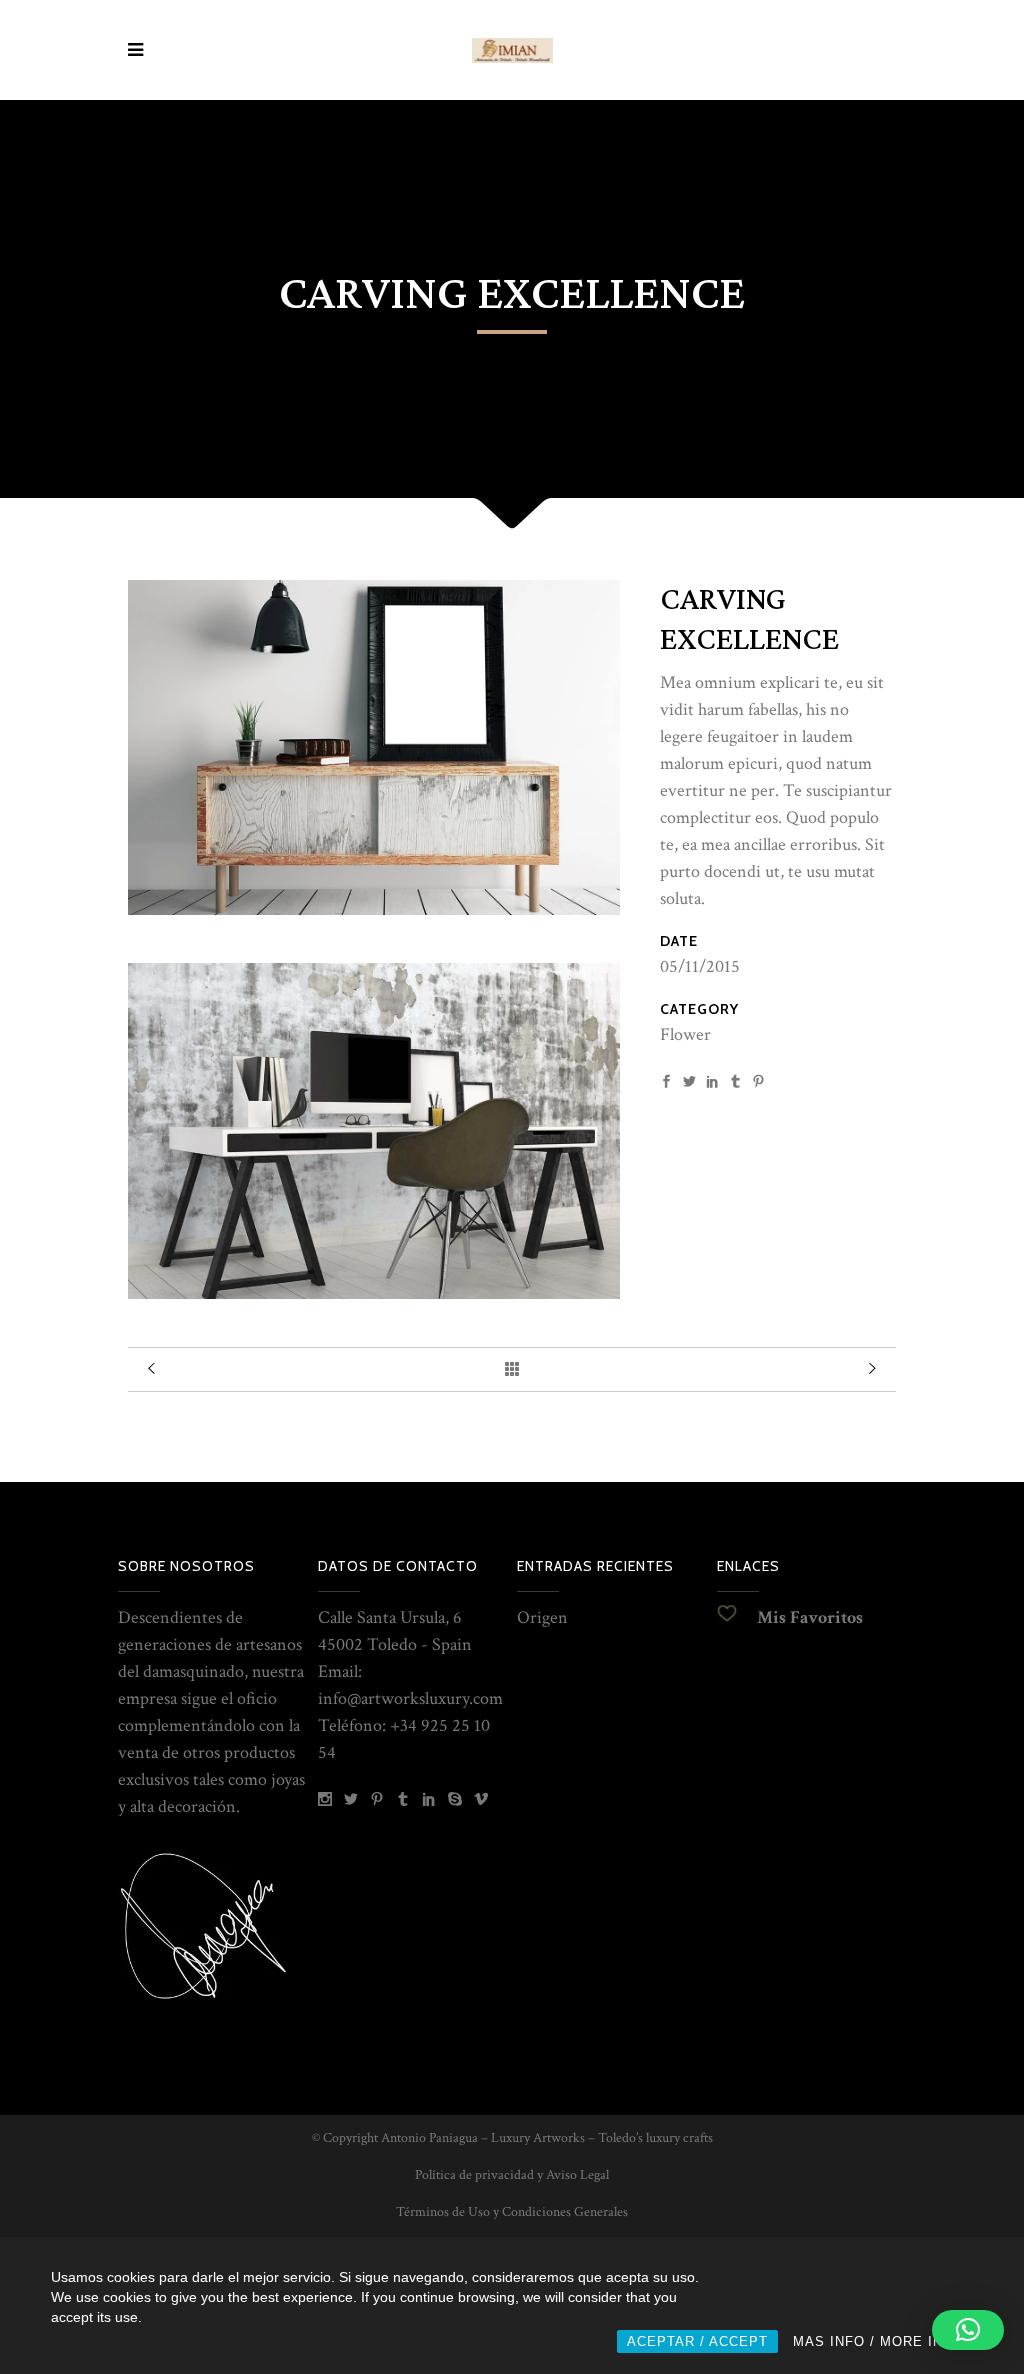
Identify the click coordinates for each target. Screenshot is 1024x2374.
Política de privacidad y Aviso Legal (512, 2175)
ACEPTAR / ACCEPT (697, 2341)
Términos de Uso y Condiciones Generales (512, 2212)
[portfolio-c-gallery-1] (374, 909)
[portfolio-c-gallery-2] (374, 1293)
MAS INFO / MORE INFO (878, 2341)
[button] (968, 2330)
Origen (542, 1617)
